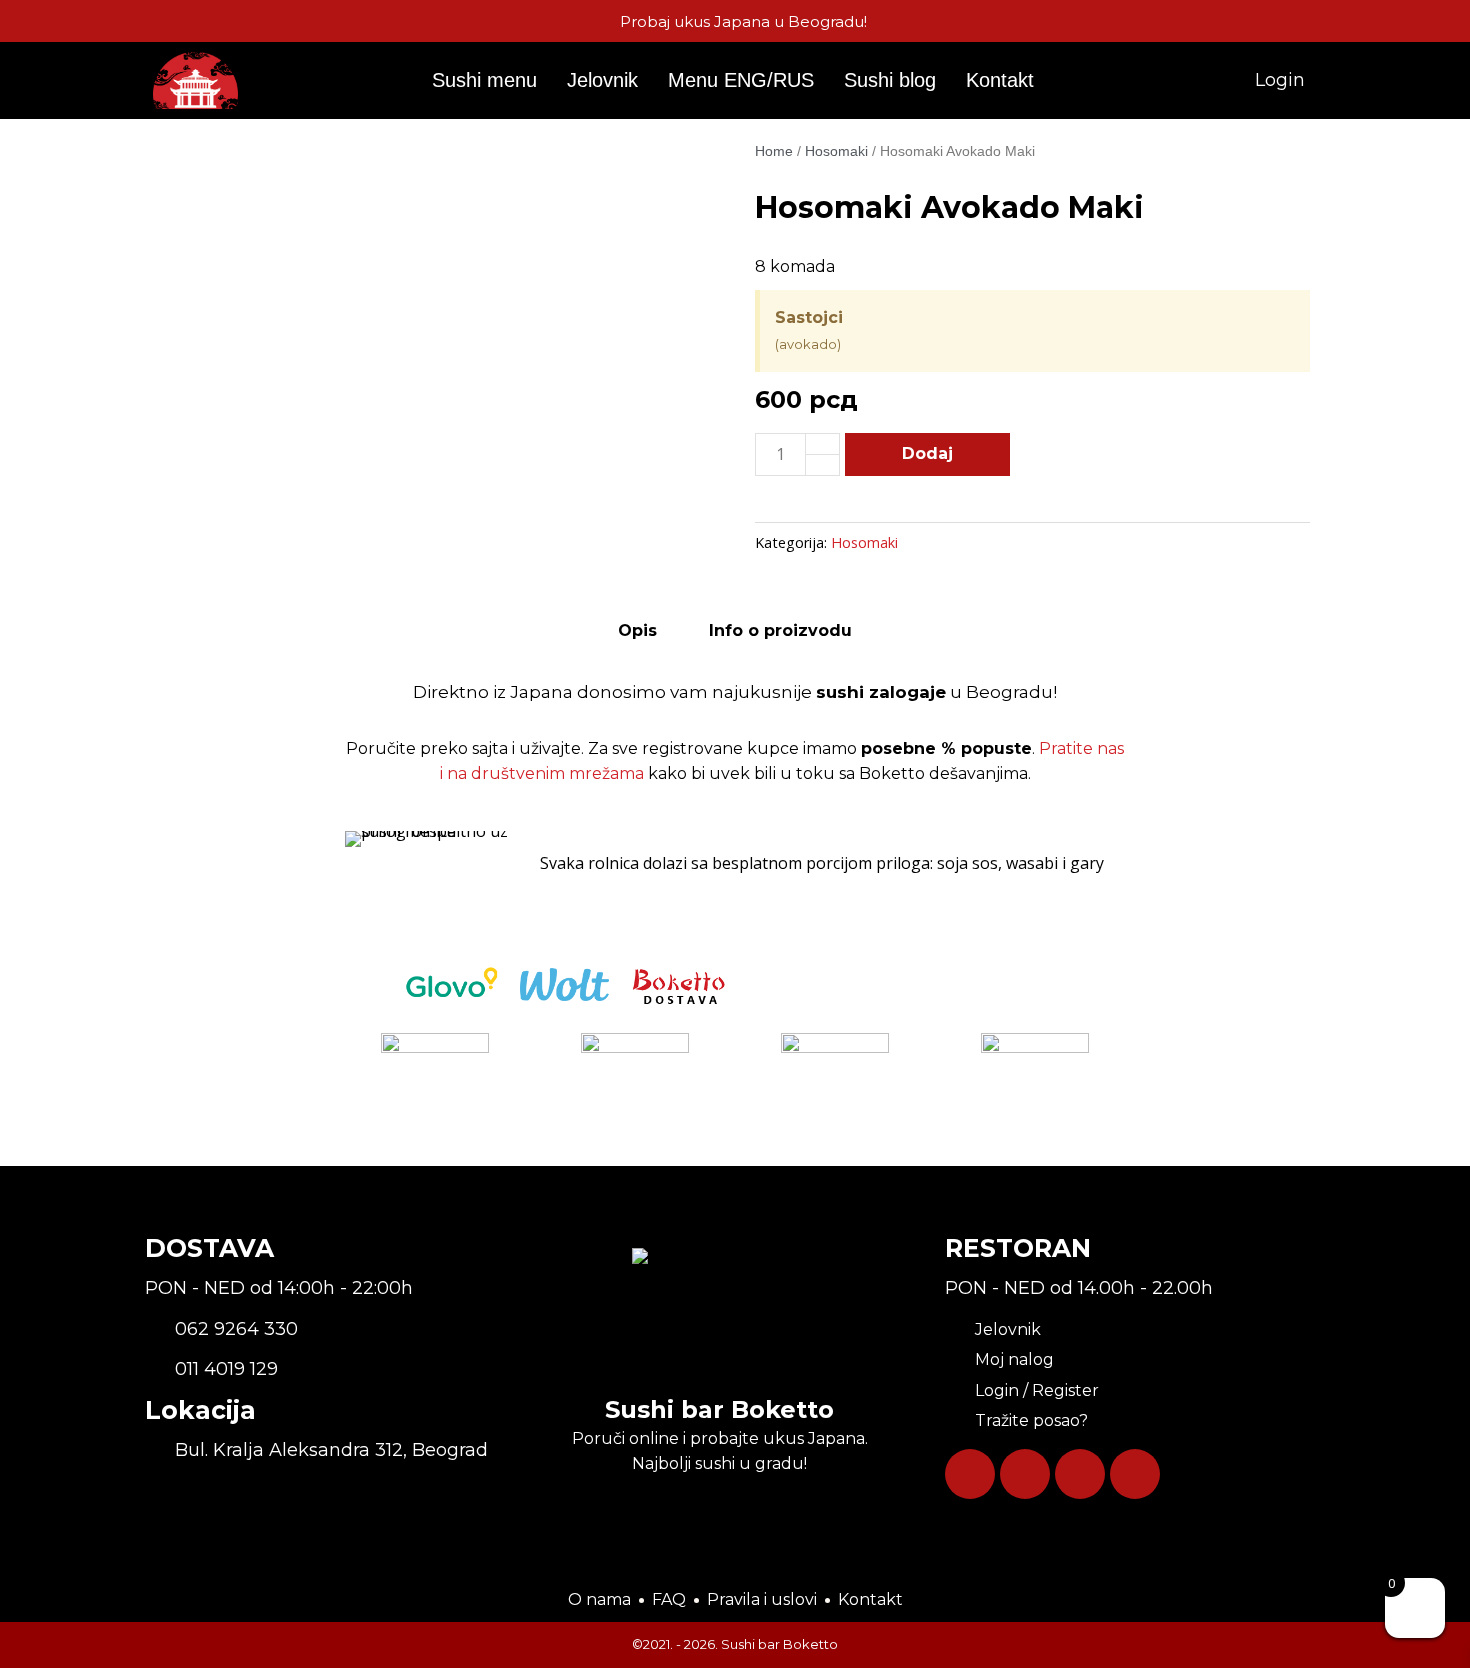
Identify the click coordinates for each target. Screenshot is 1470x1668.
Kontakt (1000, 80)
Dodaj (927, 453)
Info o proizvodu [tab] (780, 630)
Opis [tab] (637, 630)
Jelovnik (602, 80)
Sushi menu (484, 80)
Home (774, 151)
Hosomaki (836, 151)
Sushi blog (890, 80)
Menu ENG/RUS (741, 80)
